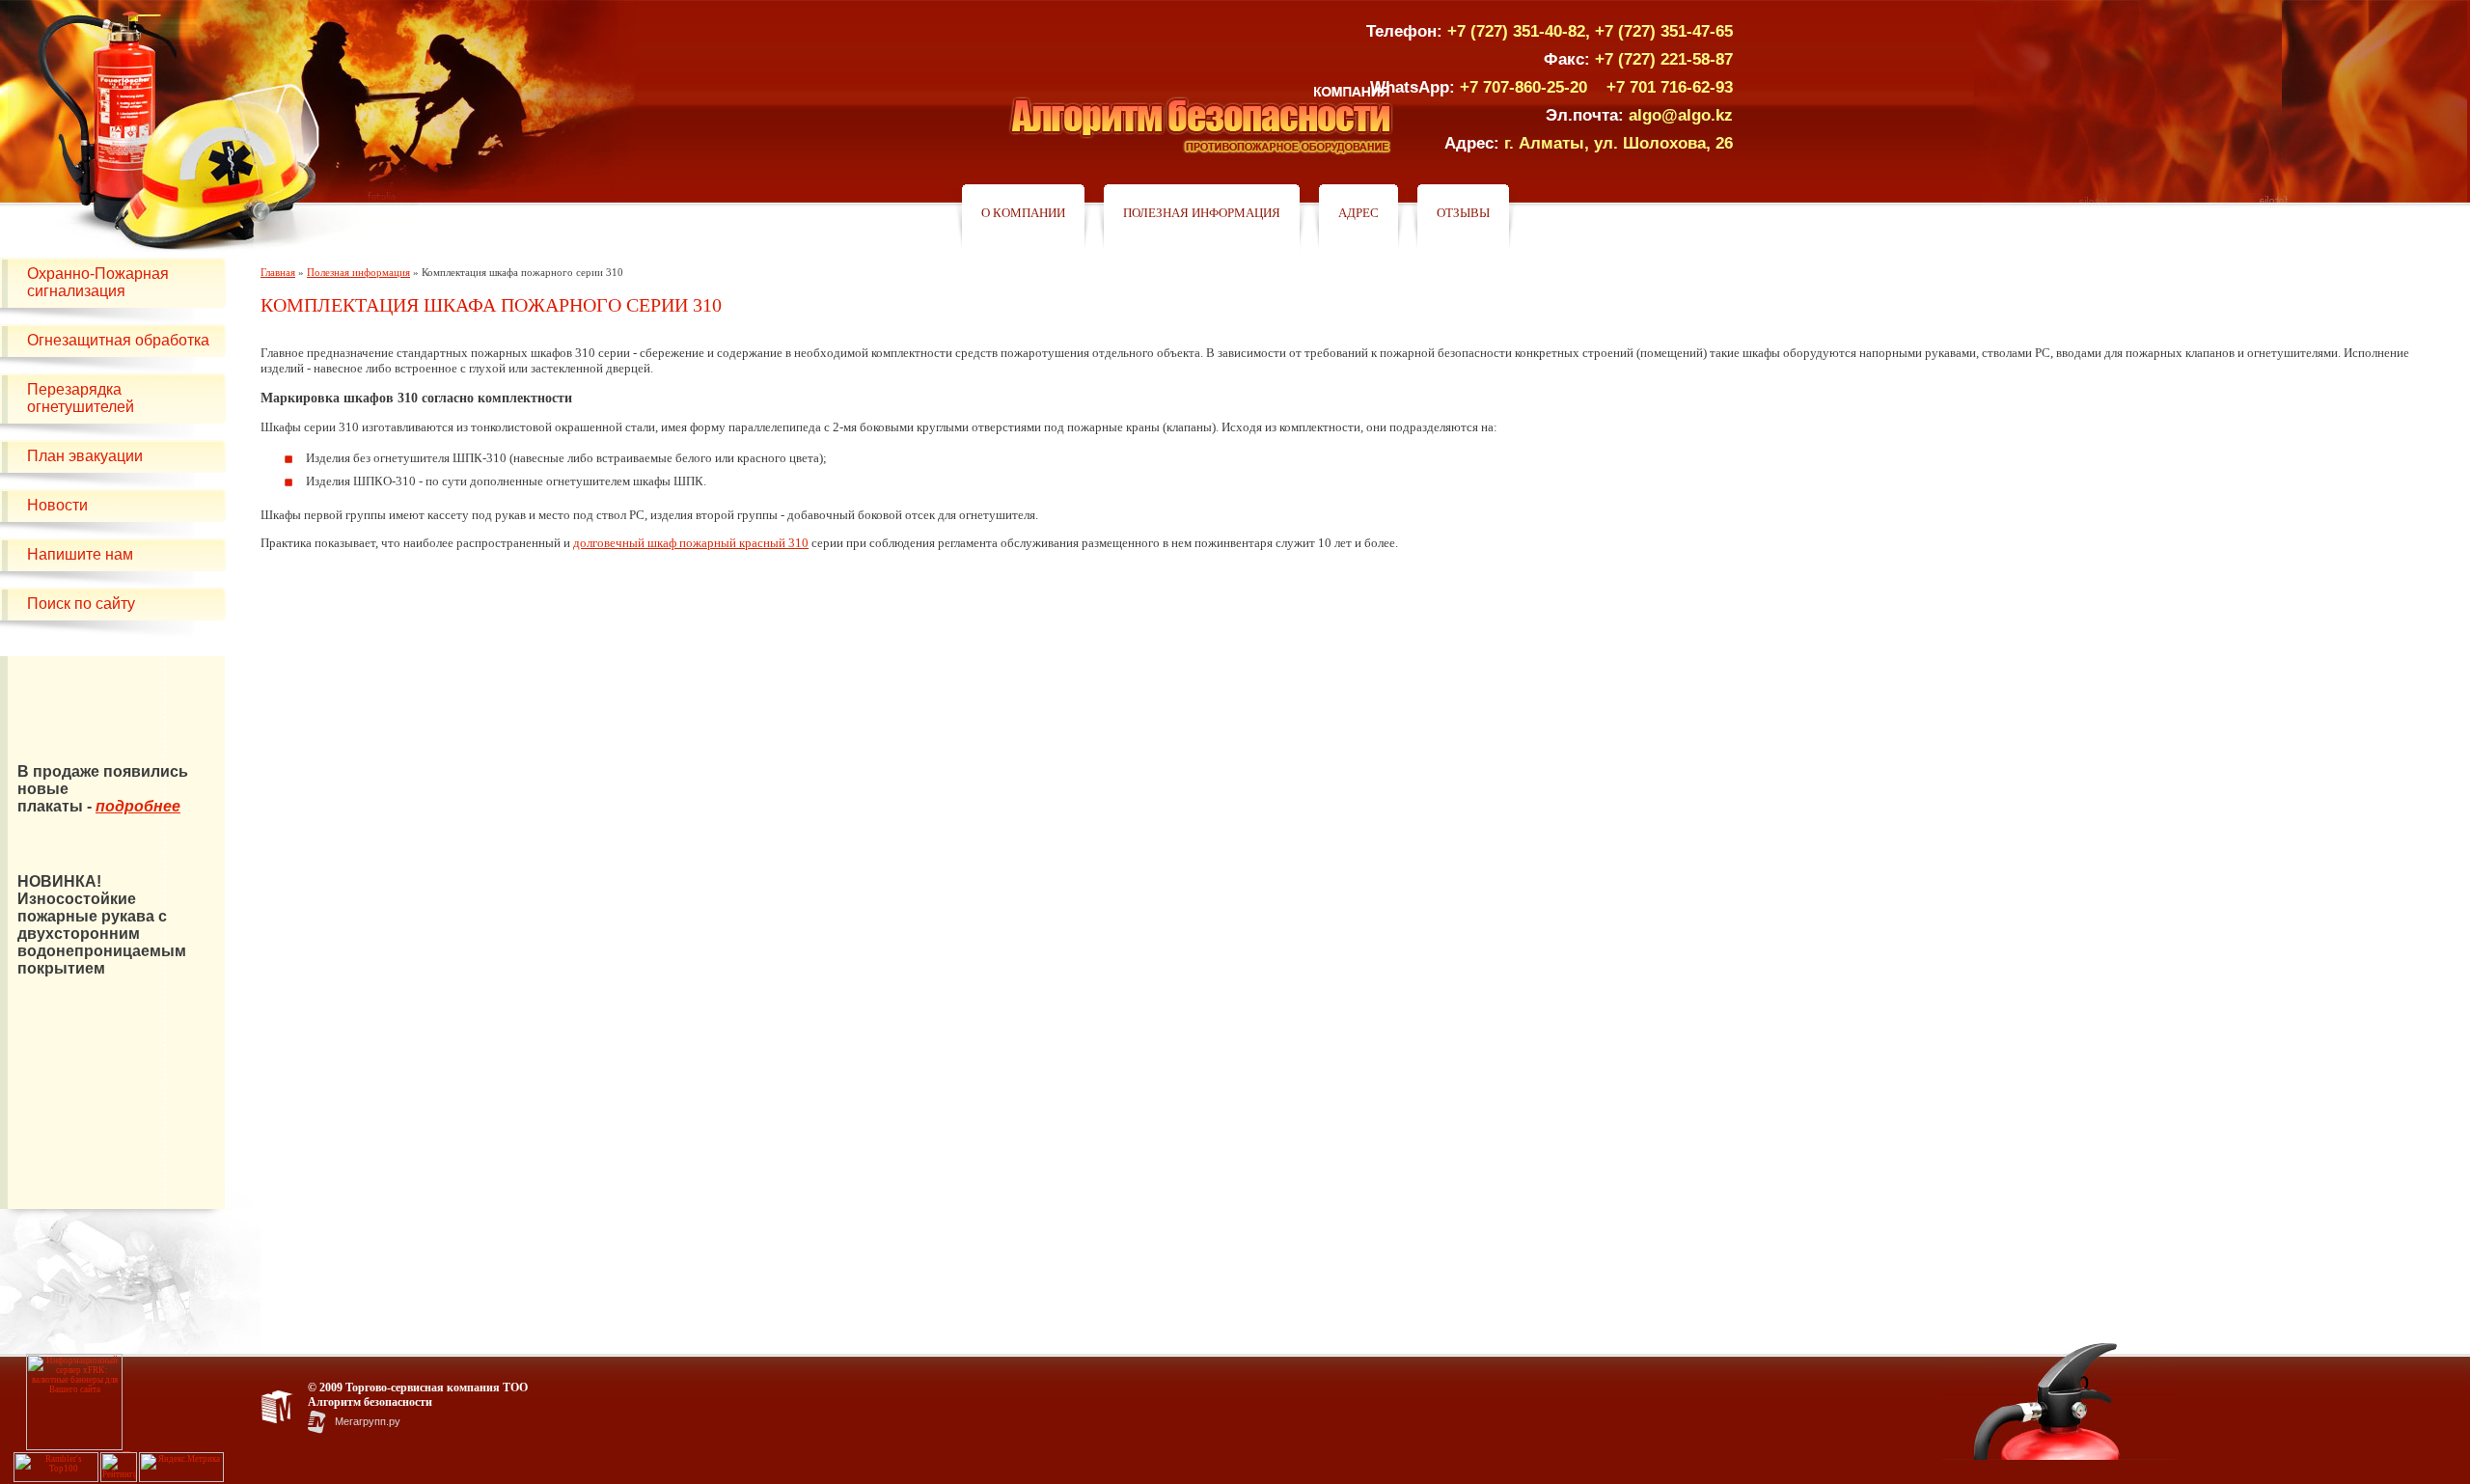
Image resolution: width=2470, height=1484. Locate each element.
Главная (278, 272)
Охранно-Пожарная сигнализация (98, 282)
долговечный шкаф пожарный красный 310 (691, 543)
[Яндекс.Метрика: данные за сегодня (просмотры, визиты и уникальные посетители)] (181, 1467)
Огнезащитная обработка (118, 340)
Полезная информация (1202, 213)
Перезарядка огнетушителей (81, 398)
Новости (57, 505)
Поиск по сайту (81, 604)
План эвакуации (85, 456)
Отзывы (1463, 213)
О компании (1023, 213)
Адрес (1358, 213)
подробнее (138, 806)
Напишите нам (80, 554)
